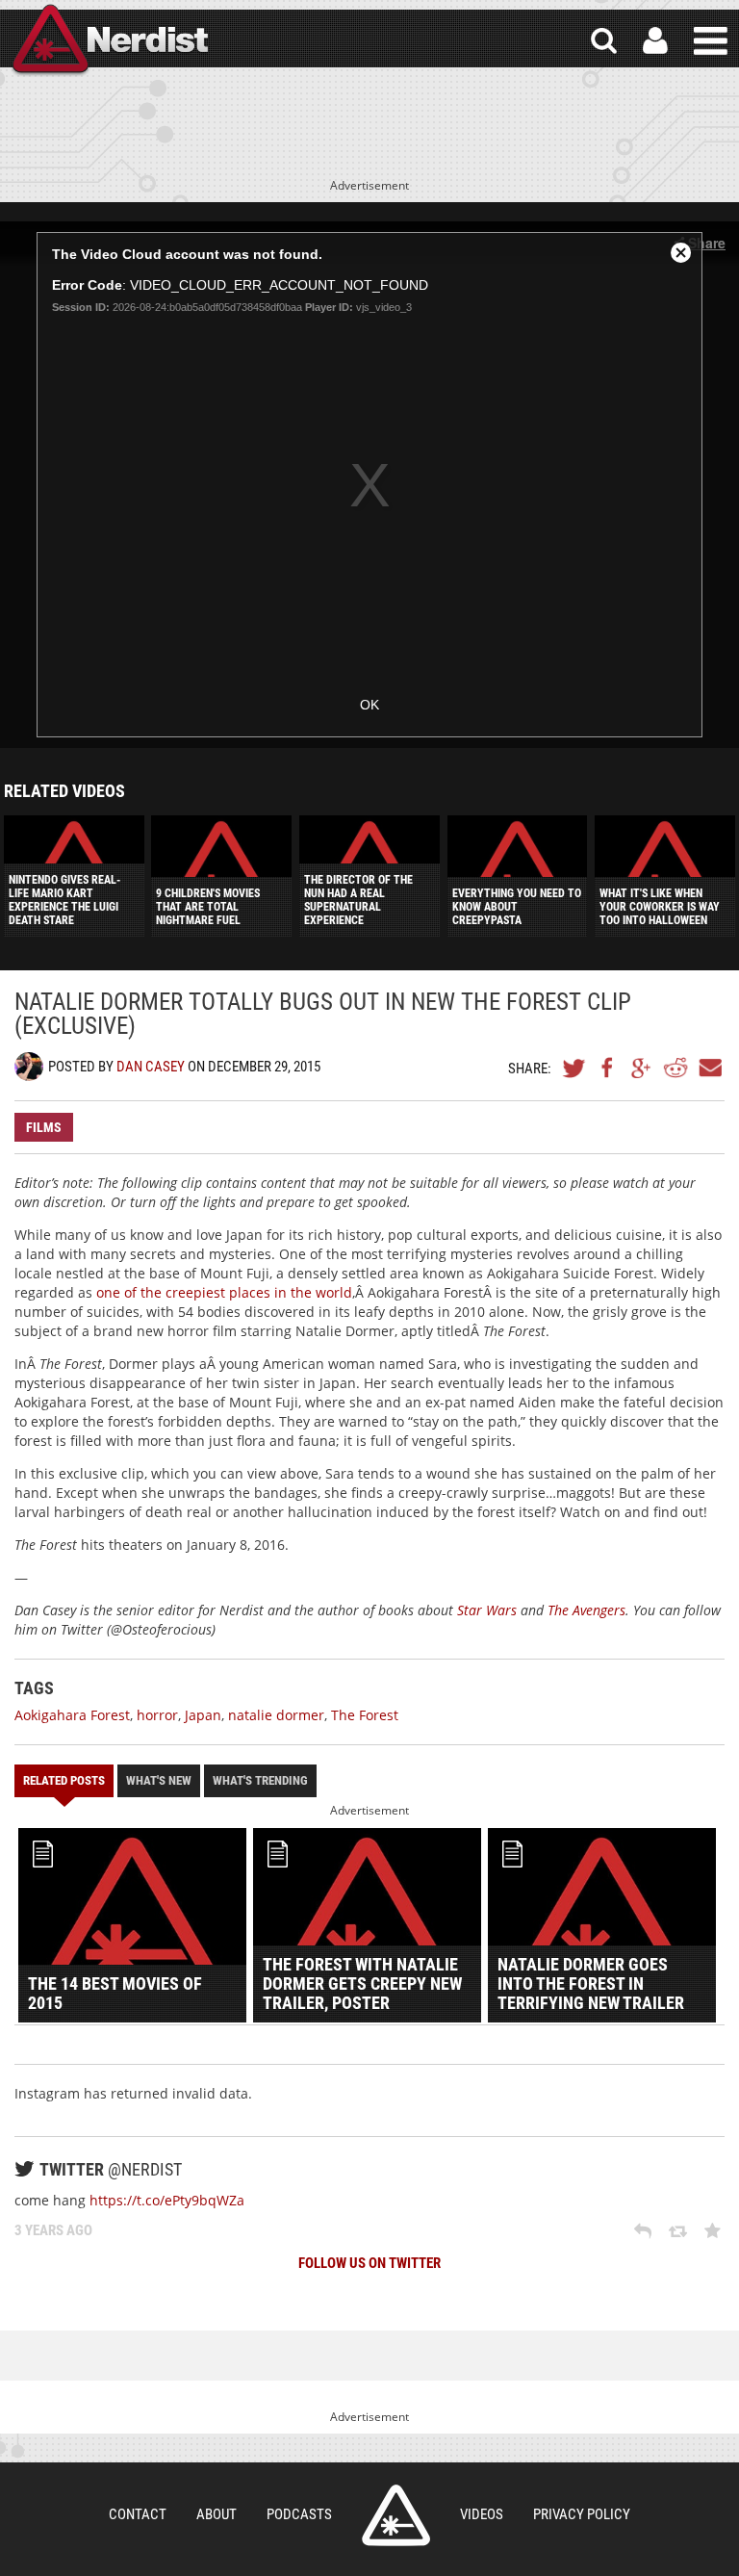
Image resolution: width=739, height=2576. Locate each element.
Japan (203, 1715)
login (655, 41)
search (604, 41)
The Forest (365, 1715)
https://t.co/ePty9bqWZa (167, 2200)
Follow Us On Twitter (369, 2263)
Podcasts (299, 2514)
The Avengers (586, 1610)
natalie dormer (276, 1715)
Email (709, 1068)
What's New (159, 1780)
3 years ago (53, 2230)
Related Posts (64, 1780)
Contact (138, 2514)
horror (157, 1715)
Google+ (642, 1068)
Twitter (574, 1068)
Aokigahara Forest (72, 1715)
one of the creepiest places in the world (224, 1292)
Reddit (675, 1068)
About (217, 2514)
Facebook (608, 1068)
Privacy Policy (582, 2514)
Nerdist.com (396, 2515)
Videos (482, 2514)
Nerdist (109, 41)
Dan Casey (151, 1067)
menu (711, 41)
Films (44, 1127)
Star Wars (487, 1610)
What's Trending (260, 1780)
